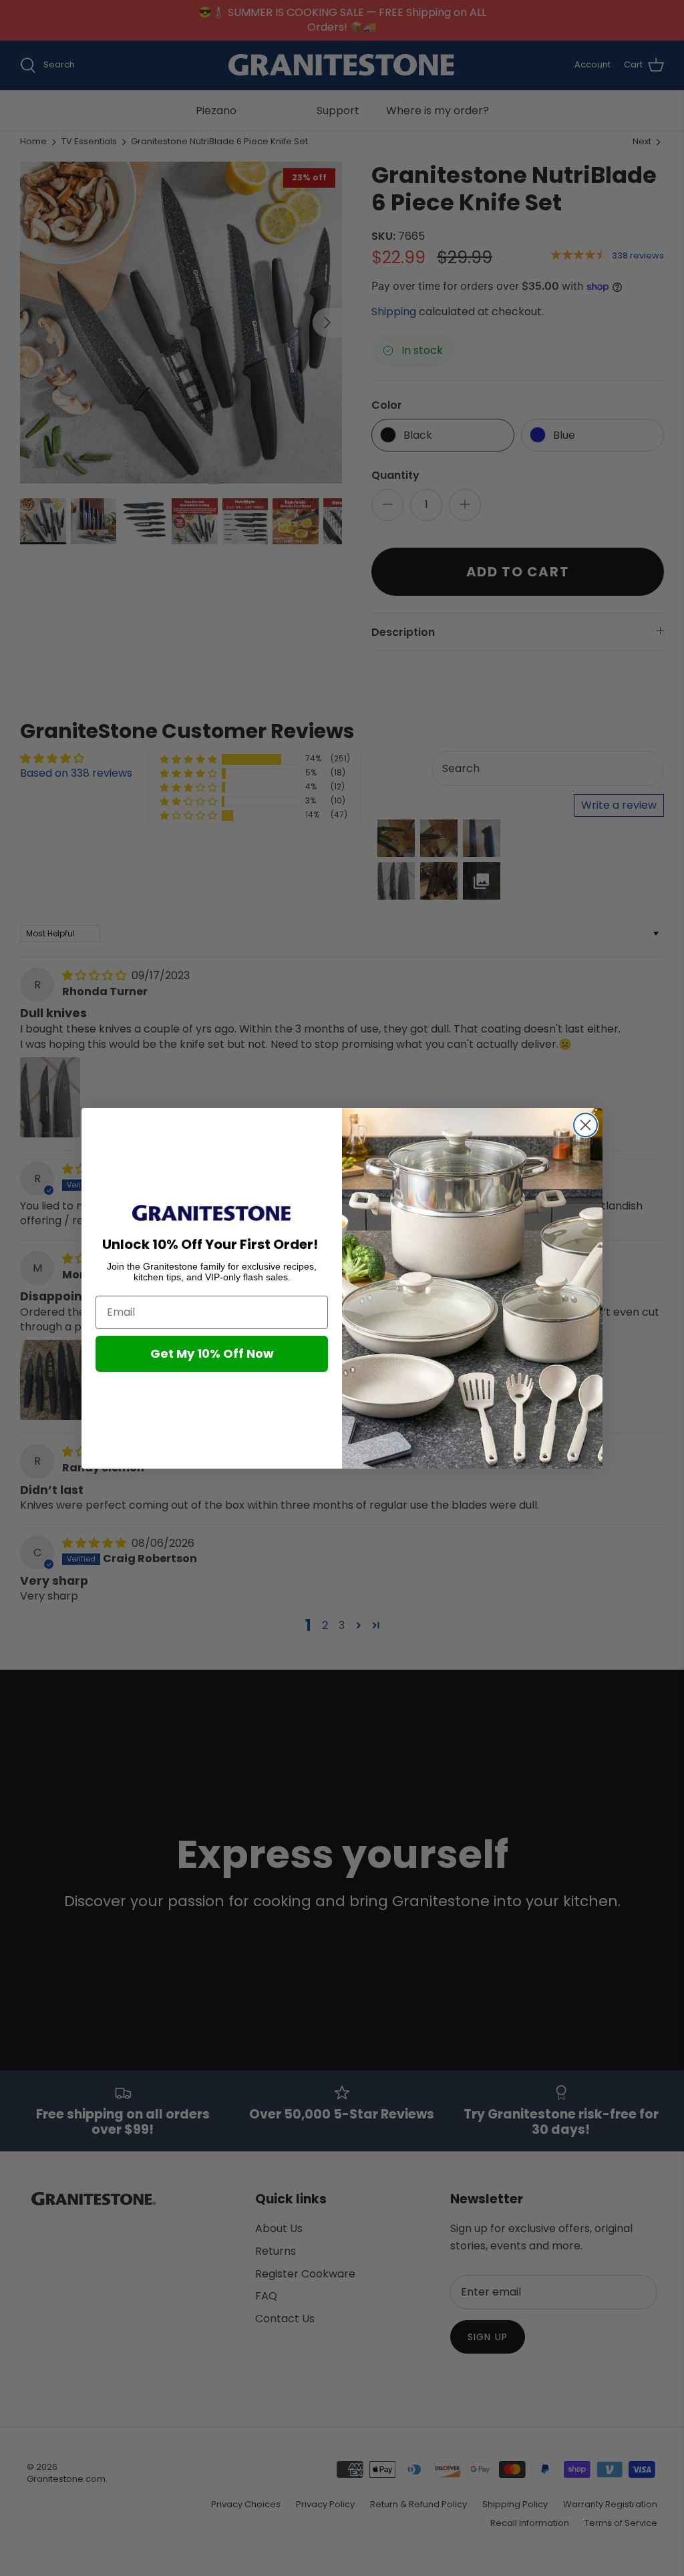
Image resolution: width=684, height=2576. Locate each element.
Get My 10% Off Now (212, 1353)
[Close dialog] (585, 1125)
